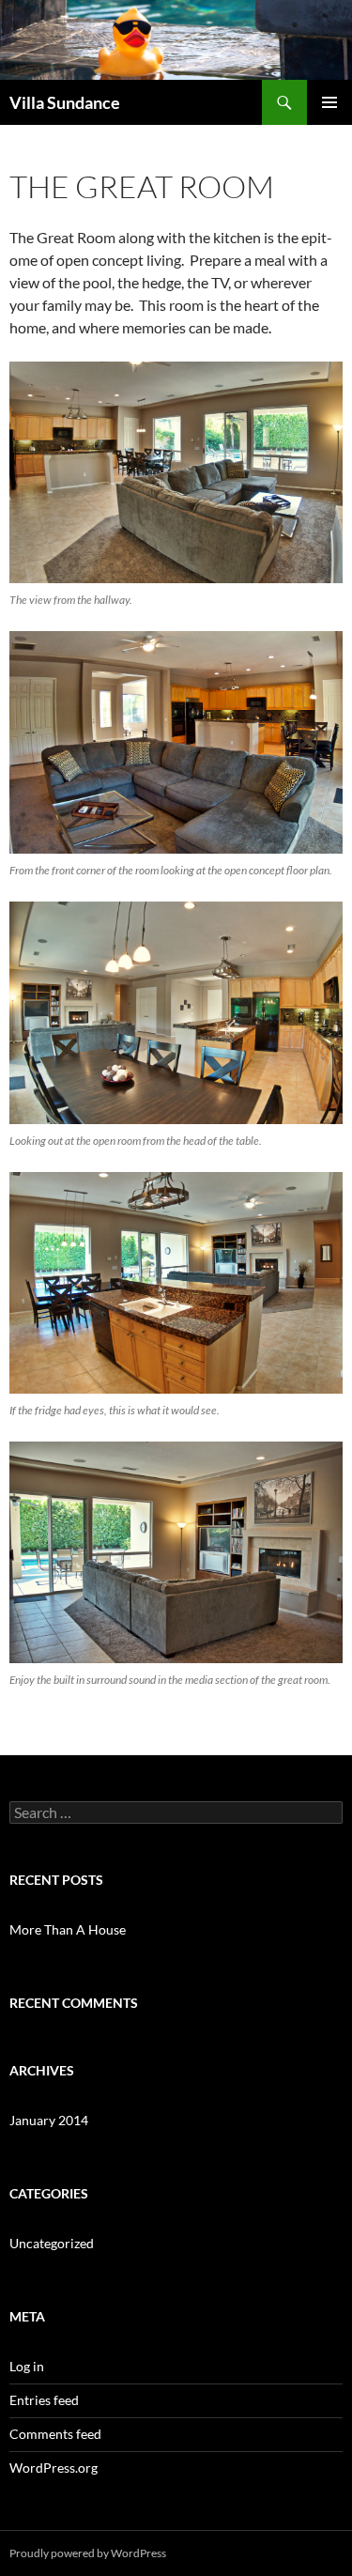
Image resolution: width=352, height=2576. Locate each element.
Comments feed (55, 2434)
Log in (27, 2366)
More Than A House (68, 1929)
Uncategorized (52, 2243)
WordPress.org (54, 2468)
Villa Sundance (65, 102)
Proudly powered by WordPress (88, 2553)
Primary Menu (329, 102)
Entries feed (44, 2400)
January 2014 (49, 2120)
